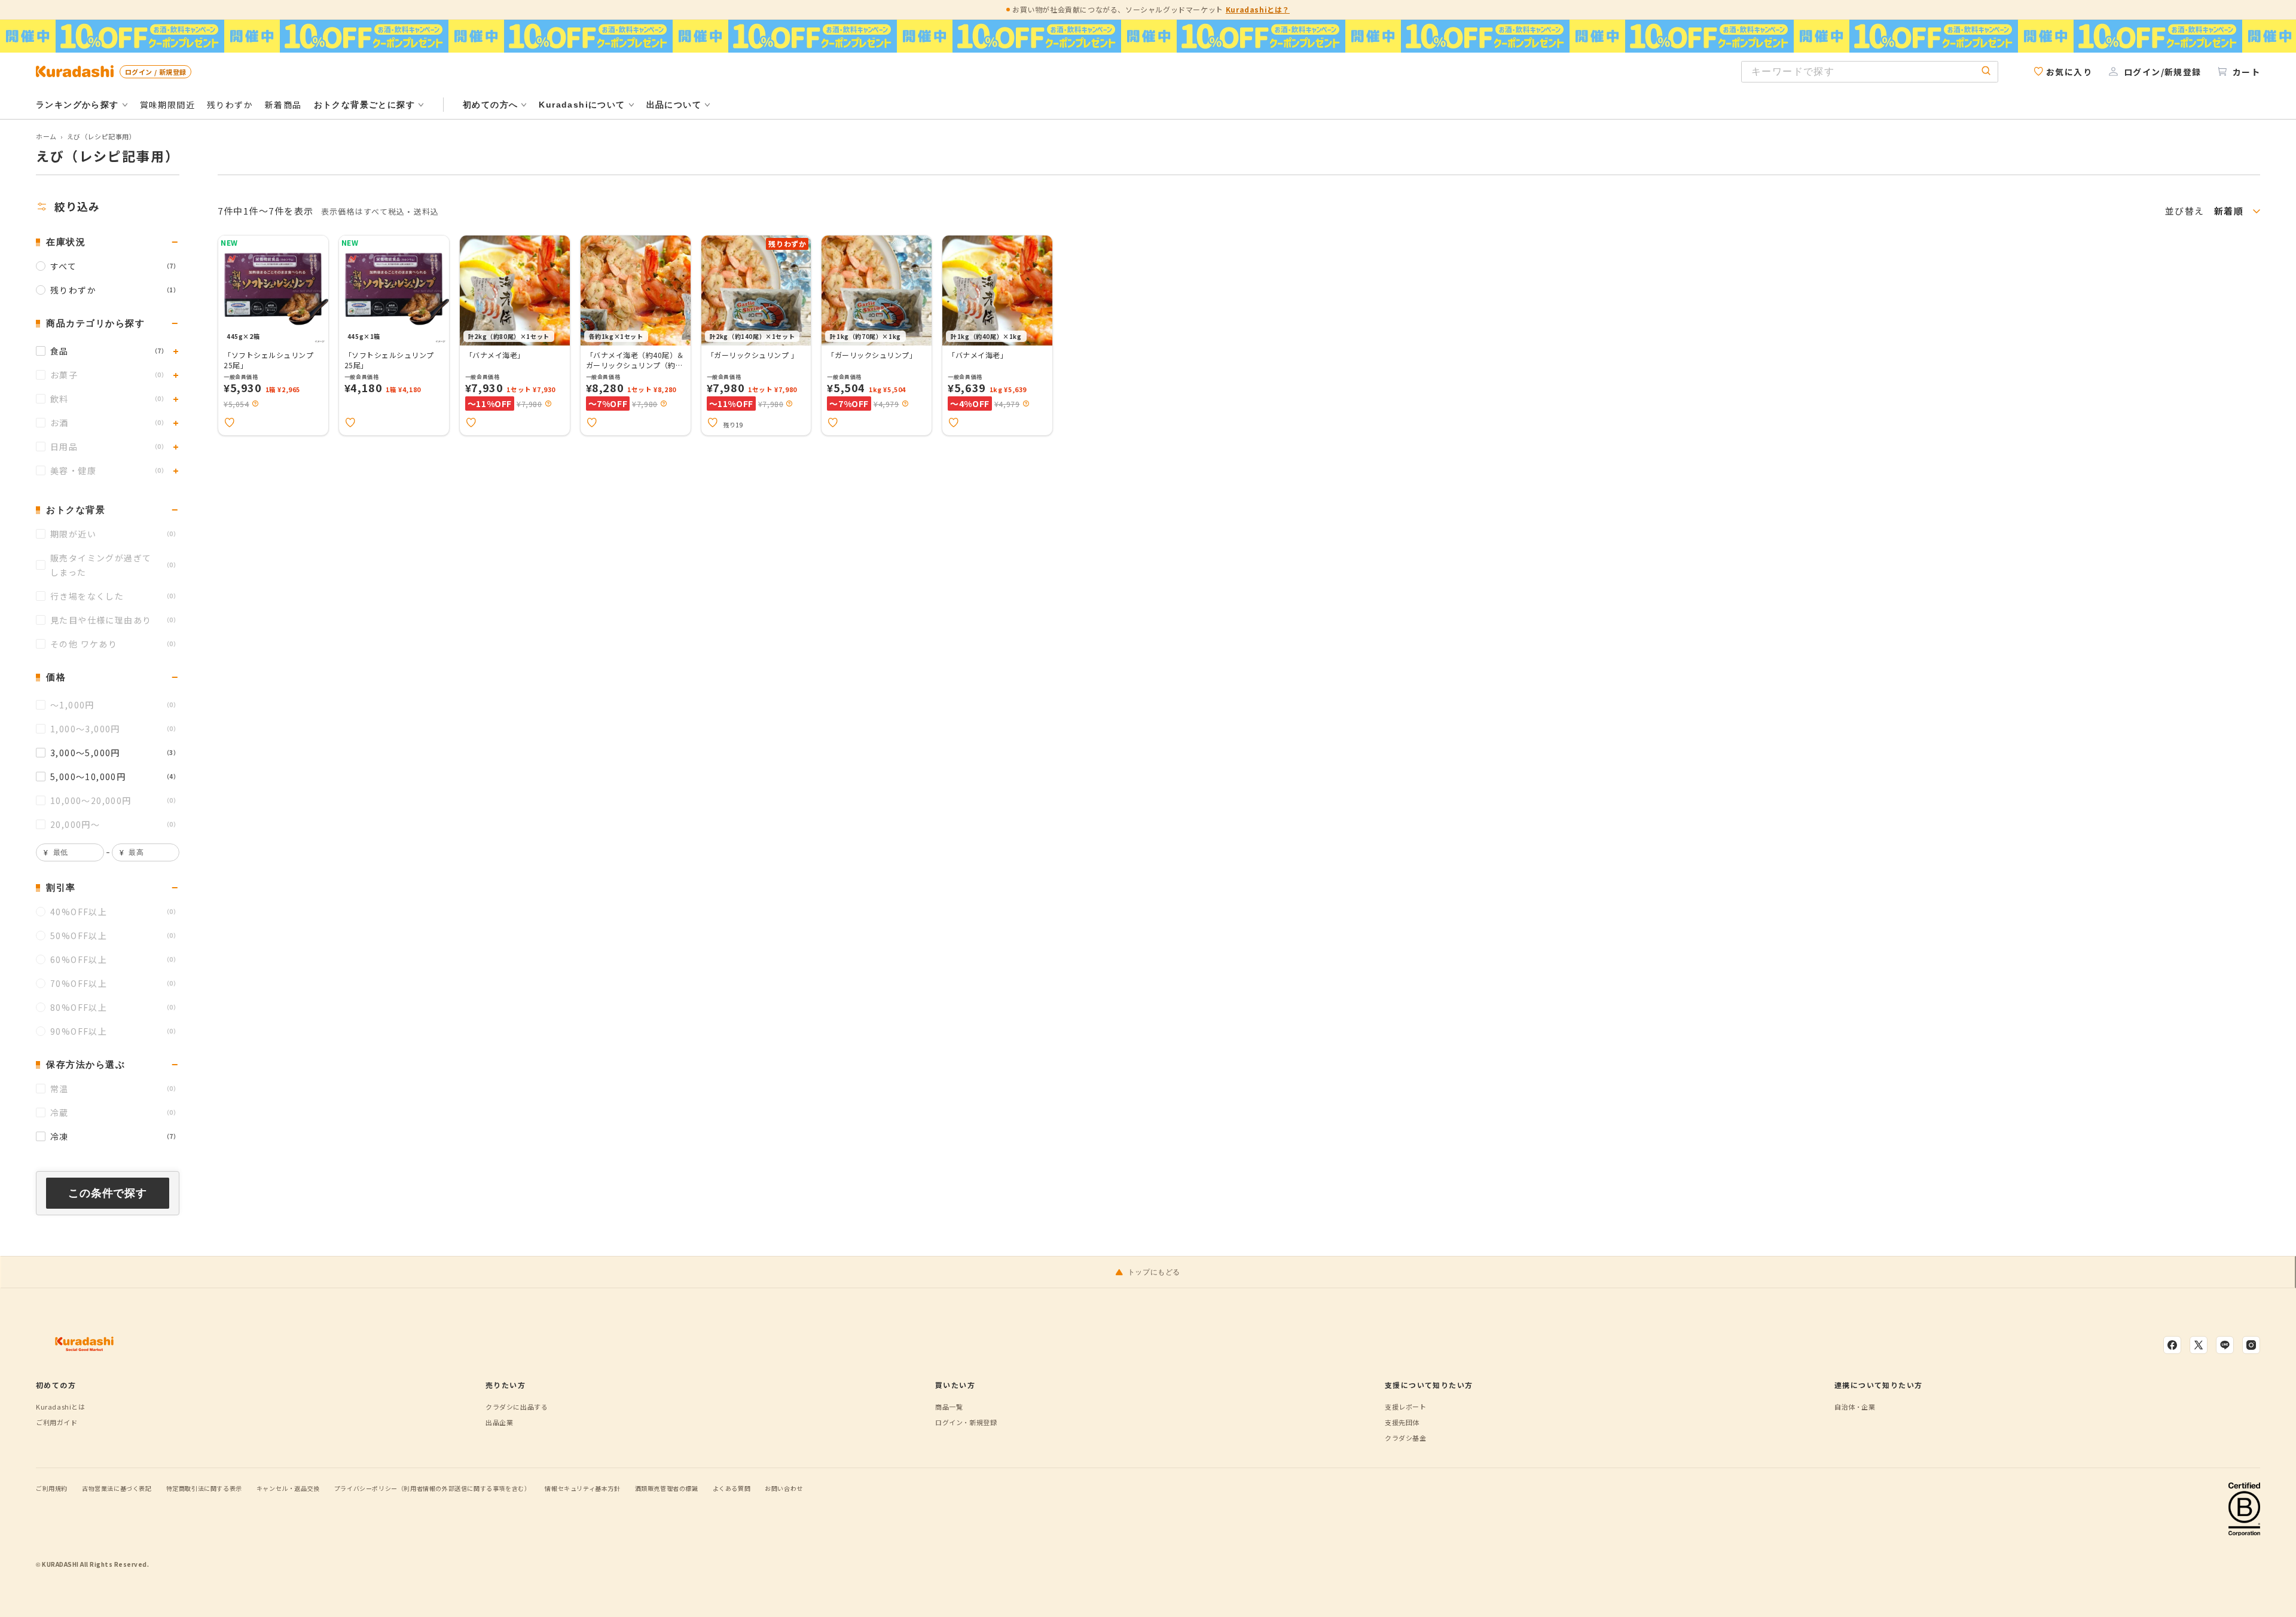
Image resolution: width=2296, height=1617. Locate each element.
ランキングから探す (77, 105)
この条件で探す (108, 1193)
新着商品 (283, 105)
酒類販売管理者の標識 (667, 1488)
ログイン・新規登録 (966, 1422)
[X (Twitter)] (2199, 1345)
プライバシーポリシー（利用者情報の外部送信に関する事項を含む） (433, 1488)
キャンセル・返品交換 (288, 1488)
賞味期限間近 (167, 105)
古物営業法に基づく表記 (117, 1488)
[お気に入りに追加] (230, 423)
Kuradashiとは (61, 1407)
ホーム (46, 136)
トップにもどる (1154, 1272)
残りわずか (230, 105)
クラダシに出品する (517, 1407)
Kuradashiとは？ (1258, 9)
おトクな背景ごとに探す (364, 105)
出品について (674, 105)
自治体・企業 (1855, 1407)
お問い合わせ (784, 1488)
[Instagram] (2251, 1345)
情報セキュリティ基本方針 (582, 1488)
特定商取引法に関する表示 (204, 1488)
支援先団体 (1402, 1422)
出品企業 (499, 1422)
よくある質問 (732, 1488)
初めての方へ (490, 105)
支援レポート (1406, 1407)
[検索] (1986, 71)
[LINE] (2225, 1345)
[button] (255, 404)
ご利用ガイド (57, 1422)
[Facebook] (2172, 1345)
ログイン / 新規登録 (155, 72)
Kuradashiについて (582, 105)
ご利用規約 (52, 1488)
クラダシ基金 (1406, 1438)
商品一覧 (949, 1407)
